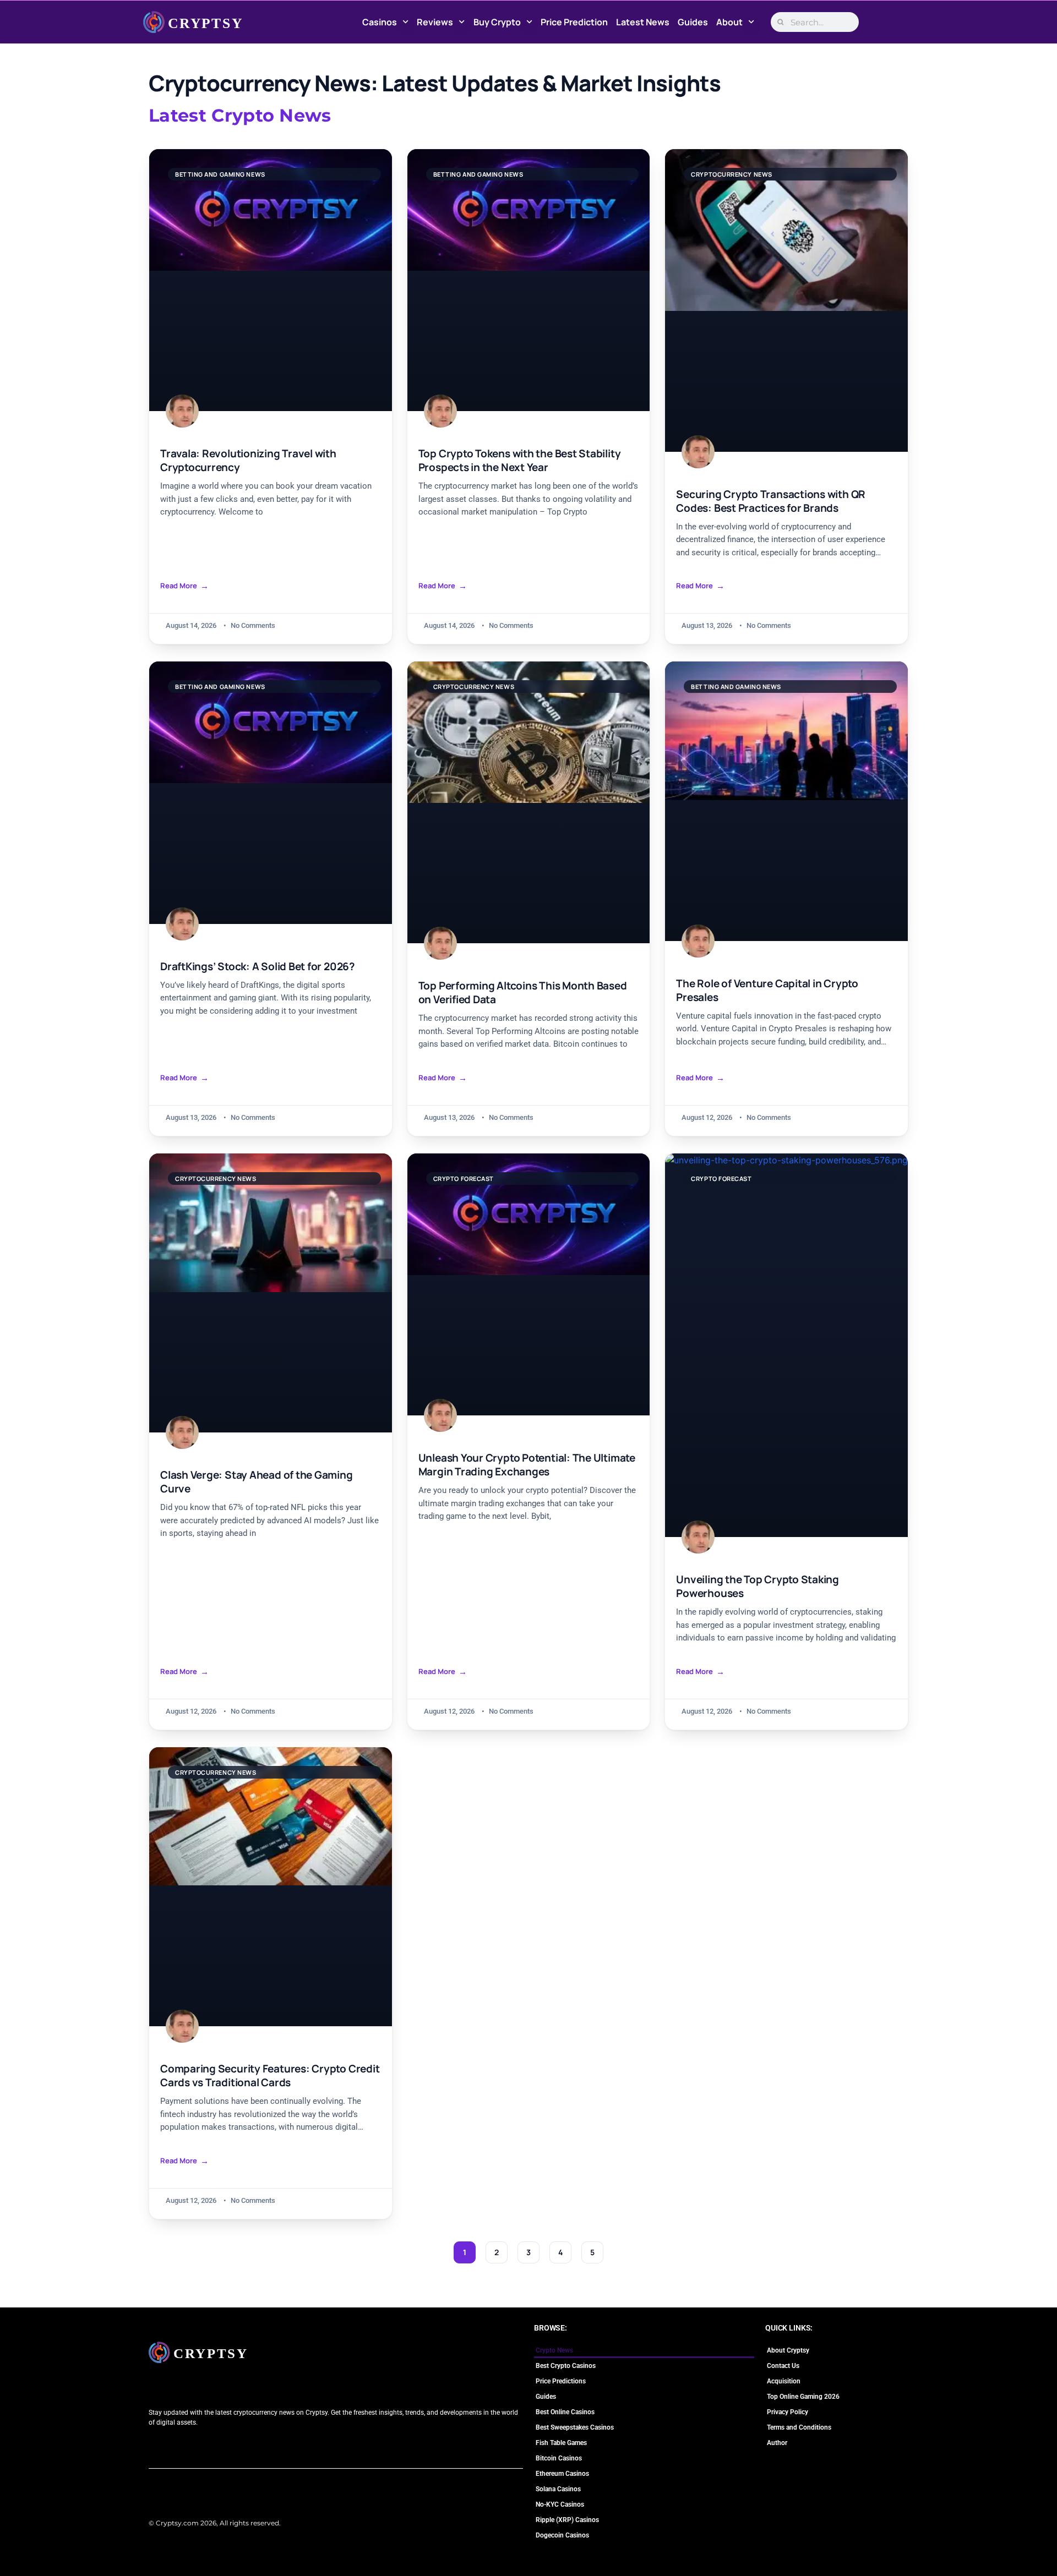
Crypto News (554, 2350)
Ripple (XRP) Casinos (567, 2520)
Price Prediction (574, 22)
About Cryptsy (788, 2350)
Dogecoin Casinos (562, 2535)
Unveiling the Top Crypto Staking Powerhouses (758, 1587)
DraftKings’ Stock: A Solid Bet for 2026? (258, 967)
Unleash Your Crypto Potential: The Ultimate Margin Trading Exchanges (527, 1465)
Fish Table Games (561, 2443)
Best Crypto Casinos (566, 2366)
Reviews (435, 22)
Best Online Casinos (565, 2412)
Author (777, 2443)
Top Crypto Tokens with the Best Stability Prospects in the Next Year (520, 461)
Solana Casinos (558, 2489)
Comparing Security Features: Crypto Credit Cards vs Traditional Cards (270, 2076)
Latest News (643, 22)
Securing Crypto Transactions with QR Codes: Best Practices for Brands (771, 501)
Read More (179, 586)
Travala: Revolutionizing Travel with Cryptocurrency (248, 461)
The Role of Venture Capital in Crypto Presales (767, 991)
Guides (693, 22)
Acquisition (784, 2381)
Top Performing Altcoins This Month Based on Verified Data (523, 993)
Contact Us (783, 2366)
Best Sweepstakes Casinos (575, 2427)
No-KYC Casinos (560, 2504)
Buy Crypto (497, 22)
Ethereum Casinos (562, 2474)
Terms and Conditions (799, 2427)
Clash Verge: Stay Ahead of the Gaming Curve (257, 1482)
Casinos (380, 22)
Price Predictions (561, 2381)
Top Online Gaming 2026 (803, 2397)
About (729, 22)
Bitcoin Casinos (559, 2458)
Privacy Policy (788, 2412)
